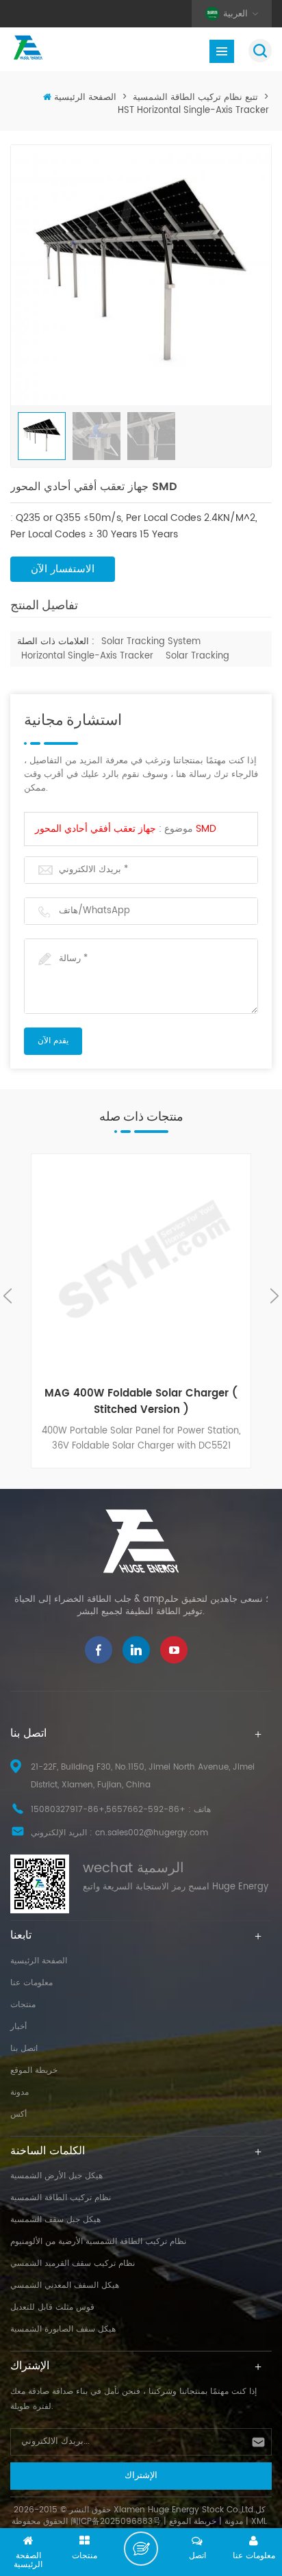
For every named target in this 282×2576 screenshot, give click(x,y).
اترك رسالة (141, 2549)
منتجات (23, 2005)
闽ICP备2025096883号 (116, 2522)
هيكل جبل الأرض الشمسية (56, 2176)
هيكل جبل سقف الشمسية (55, 2220)
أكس (18, 2114)
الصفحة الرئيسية (85, 98)
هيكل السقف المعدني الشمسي (65, 2285)
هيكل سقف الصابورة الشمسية (63, 2329)
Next (274, 1296)
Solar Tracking (197, 656)
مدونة (20, 2092)
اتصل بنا (24, 2049)
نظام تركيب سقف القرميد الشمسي (73, 2263)
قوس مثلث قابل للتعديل (52, 2307)
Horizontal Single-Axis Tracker (87, 656)
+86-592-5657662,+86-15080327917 (108, 1810)
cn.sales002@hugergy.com (152, 1833)
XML (259, 2522)
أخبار (18, 2027)
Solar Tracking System (151, 642)
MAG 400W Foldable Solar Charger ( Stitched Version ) (141, 1402)
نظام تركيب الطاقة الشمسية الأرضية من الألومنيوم (98, 2242)
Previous (8, 1296)
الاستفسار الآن (63, 569)
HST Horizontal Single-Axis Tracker (193, 111)
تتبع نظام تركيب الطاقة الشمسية (195, 98)
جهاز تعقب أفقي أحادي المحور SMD (126, 829)
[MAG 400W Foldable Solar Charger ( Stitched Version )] (141, 1265)
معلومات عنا (31, 1983)
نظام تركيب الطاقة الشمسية (61, 2198)
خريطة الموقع (34, 2070)
